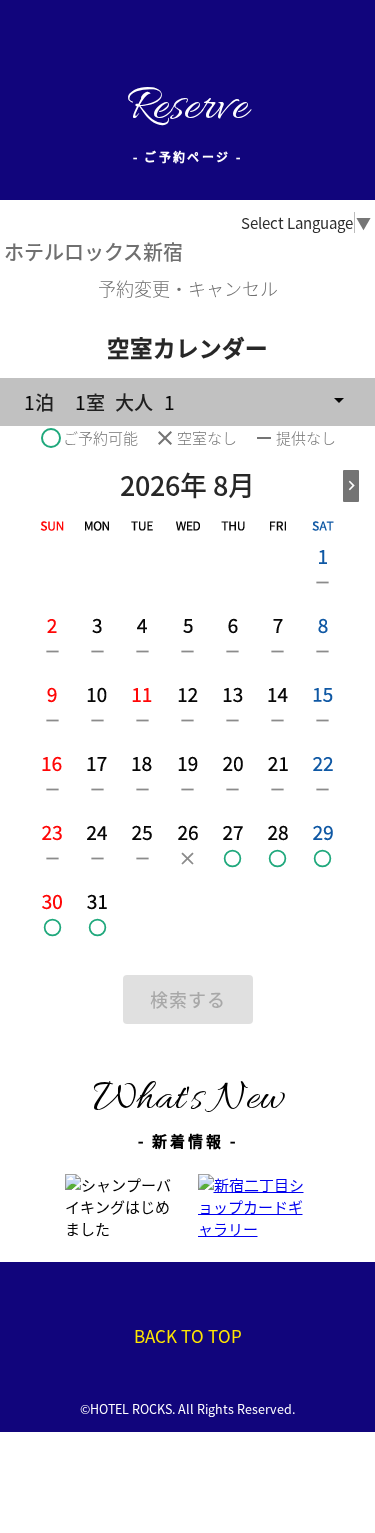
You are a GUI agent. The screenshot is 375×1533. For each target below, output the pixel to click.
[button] (187, 402)
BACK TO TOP (188, 1335)
